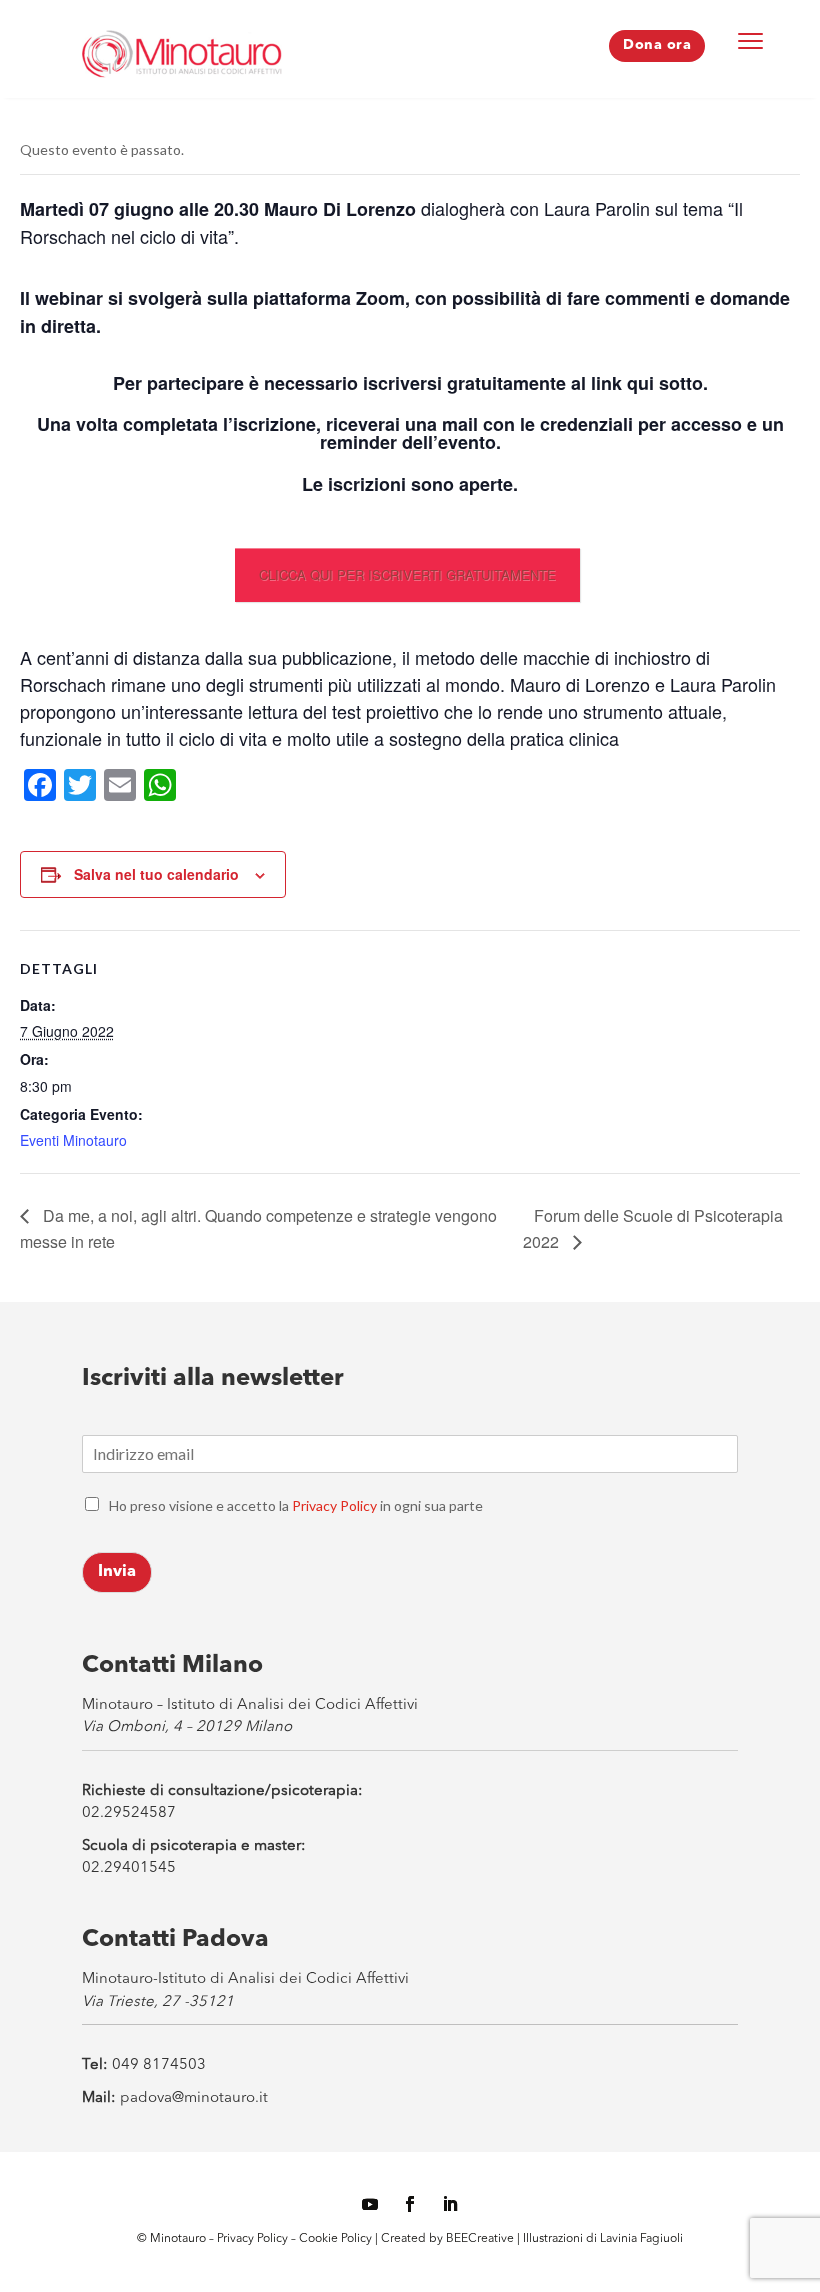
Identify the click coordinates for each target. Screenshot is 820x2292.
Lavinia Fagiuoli (641, 2239)
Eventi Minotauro (73, 1140)
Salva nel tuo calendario (156, 874)
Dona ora (657, 45)
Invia (117, 1572)
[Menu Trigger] (751, 40)
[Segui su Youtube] (370, 2204)
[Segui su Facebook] (410, 2204)
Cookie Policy (337, 2239)
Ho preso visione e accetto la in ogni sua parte (296, 1505)
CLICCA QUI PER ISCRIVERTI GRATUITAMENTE (407, 574)
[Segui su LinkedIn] (450, 2204)
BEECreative (478, 2239)
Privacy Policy (334, 1505)
